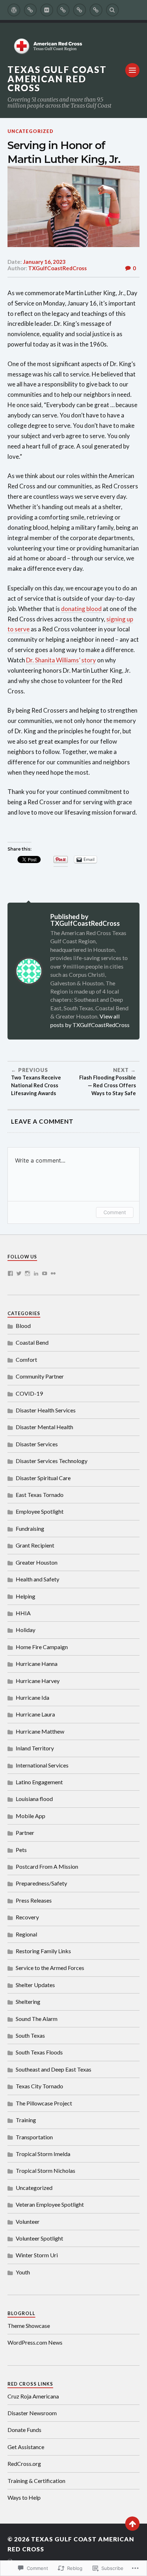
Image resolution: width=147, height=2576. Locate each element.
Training (26, 2120)
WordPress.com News (35, 2342)
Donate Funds (24, 2430)
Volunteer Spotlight (39, 2238)
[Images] (47, 10)
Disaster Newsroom (32, 2413)
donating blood (81, 609)
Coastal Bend (32, 1342)
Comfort (26, 1359)
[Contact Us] (80, 10)
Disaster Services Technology (52, 1461)
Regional (26, 1934)
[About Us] (30, 10)
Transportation (34, 2137)
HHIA (23, 1613)
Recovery (27, 1917)
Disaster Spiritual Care (43, 1478)
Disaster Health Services (46, 1410)
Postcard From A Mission (47, 1866)
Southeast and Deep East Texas (54, 2069)
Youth (23, 2272)
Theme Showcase (29, 2326)
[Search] (112, 10)
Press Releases (34, 1900)
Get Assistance (26, 2447)
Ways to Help (24, 2497)
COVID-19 (29, 1393)
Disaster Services (37, 1444)
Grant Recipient (35, 1545)
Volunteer (28, 2221)
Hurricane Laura (35, 1714)
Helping (26, 1596)
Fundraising (30, 1528)
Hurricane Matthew (40, 1731)
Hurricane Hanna (37, 1664)
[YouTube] (45, 1273)
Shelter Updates (35, 1985)
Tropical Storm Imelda (43, 2154)
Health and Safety (37, 1579)
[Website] (96, 10)
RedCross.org (24, 2464)
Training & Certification (36, 2481)
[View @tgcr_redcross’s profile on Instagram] (27, 1273)
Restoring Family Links (43, 1951)
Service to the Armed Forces (50, 1968)
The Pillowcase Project (44, 2103)
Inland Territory (35, 1748)
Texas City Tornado (39, 2086)
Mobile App (31, 1816)
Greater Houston (37, 1562)
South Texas (30, 2035)
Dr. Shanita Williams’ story (61, 660)
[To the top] (132, 2524)
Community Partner (40, 1376)
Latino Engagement (39, 1782)
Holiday (26, 1630)
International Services (42, 1765)
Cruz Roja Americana (33, 2396)
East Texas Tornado (40, 1495)
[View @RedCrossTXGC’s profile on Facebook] (10, 1273)
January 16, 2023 (44, 262)
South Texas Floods (39, 2052)
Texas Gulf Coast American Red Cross (57, 79)
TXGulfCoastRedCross (57, 268)
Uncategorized (31, 131)
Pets (21, 1850)
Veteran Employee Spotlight (50, 2204)
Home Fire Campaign (42, 1647)
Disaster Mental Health (44, 1427)
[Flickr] (53, 1273)
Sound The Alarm (37, 2019)
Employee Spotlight (40, 1511)
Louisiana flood (34, 1799)
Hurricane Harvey (38, 1681)
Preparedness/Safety (41, 1883)
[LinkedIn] (36, 1273)
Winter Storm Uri (37, 2255)
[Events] (63, 10)
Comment (115, 1212)
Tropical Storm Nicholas (45, 2170)
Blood (23, 1326)
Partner (25, 1833)
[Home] (14, 10)
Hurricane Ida (32, 1697)
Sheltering (28, 2002)
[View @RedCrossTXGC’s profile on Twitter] (19, 1273)
